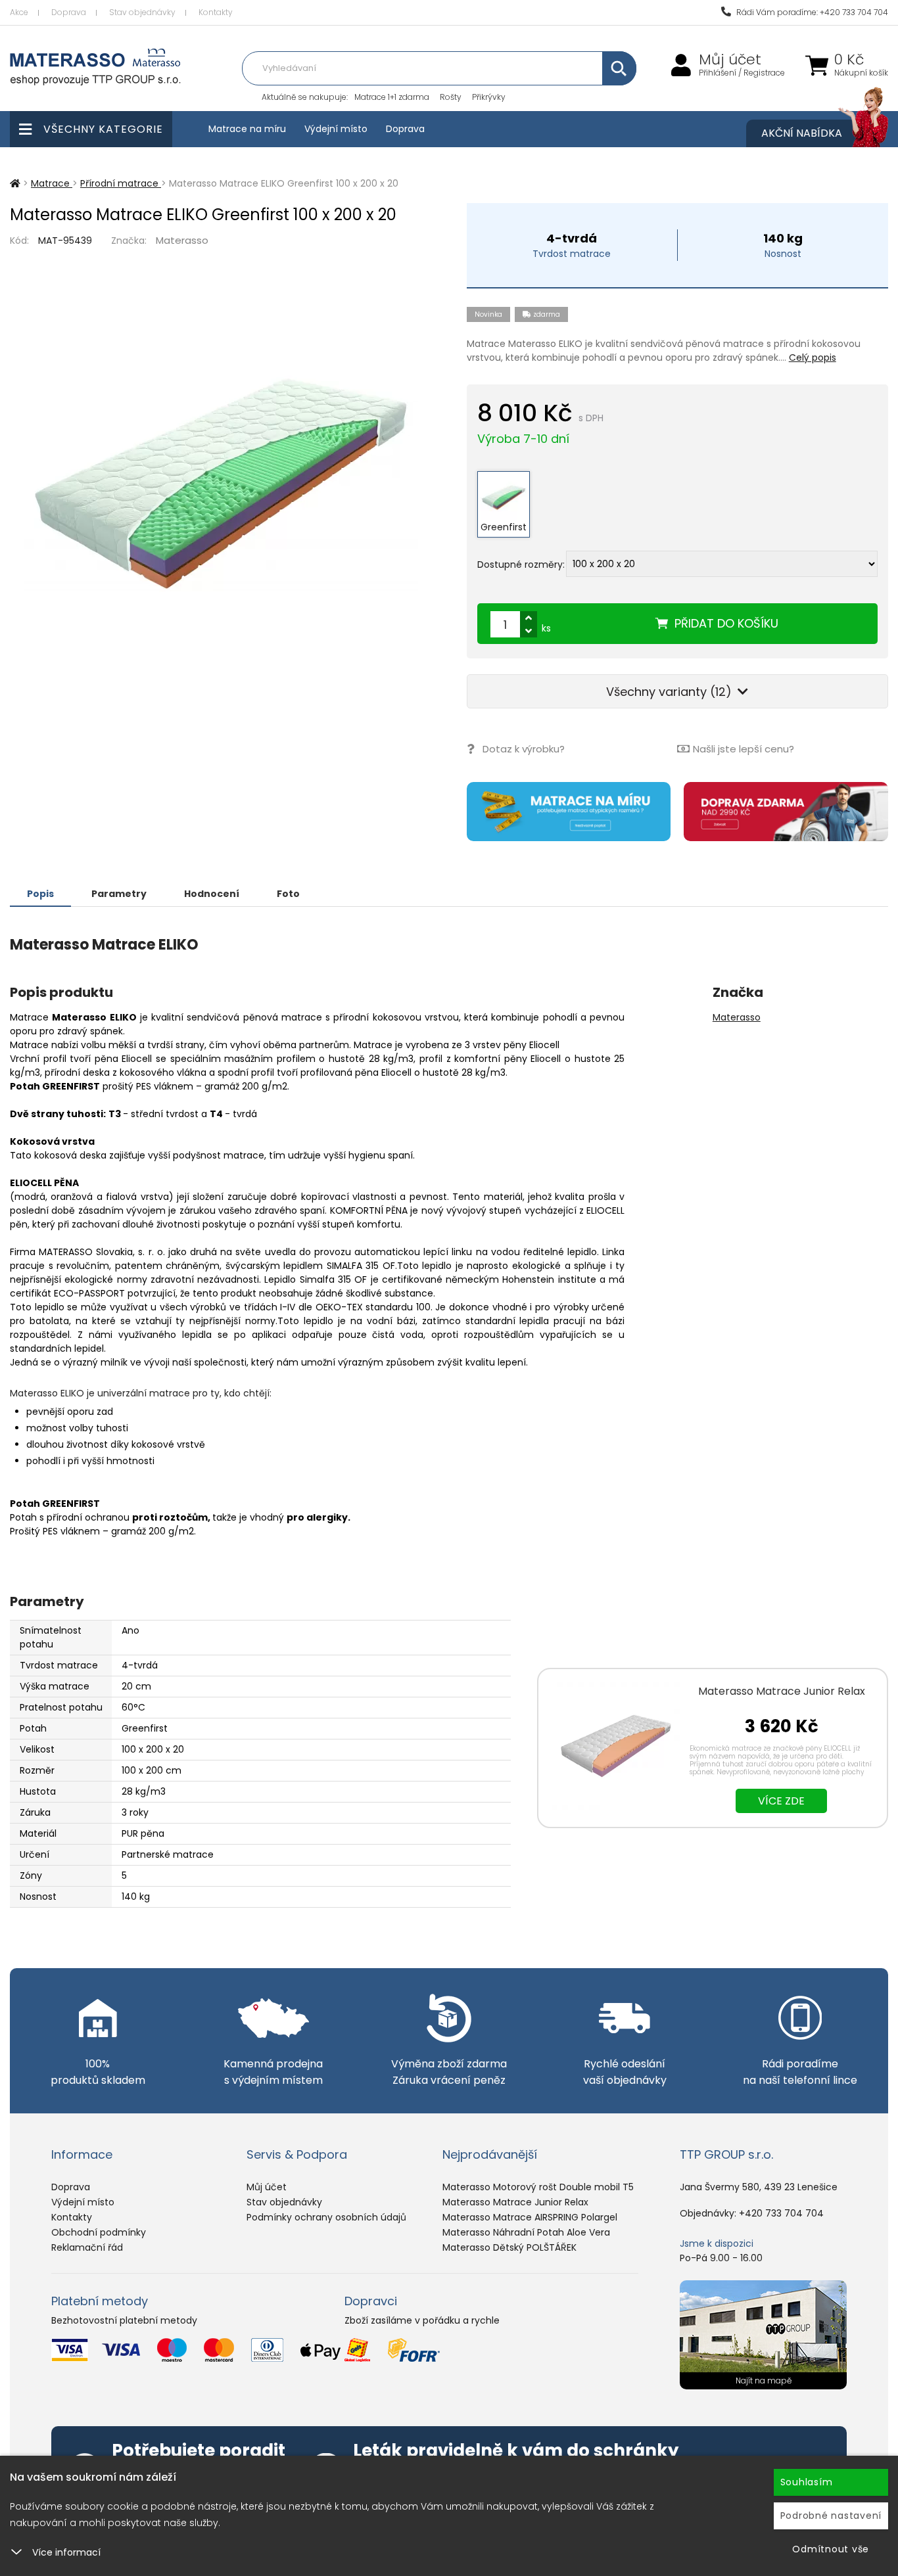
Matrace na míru (247, 129)
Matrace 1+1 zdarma (392, 97)
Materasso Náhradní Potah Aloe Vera (526, 2232)
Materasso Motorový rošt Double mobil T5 (538, 2187)
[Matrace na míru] (569, 812)
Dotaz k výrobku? (524, 749)
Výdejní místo (336, 129)
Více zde (781, 1801)
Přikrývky (489, 97)
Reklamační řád (87, 2247)
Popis (40, 894)
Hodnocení (212, 894)
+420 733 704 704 (781, 2213)
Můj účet (730, 60)
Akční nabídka (802, 133)
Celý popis (813, 357)
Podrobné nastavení (831, 2516)
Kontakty (216, 12)
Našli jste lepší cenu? (744, 749)
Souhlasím (807, 2482)
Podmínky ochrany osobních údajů (326, 2217)
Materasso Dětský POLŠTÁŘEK (509, 2247)
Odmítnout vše (831, 2549)
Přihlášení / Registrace (742, 73)
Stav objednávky (142, 12)
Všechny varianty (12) (671, 692)
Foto (288, 894)
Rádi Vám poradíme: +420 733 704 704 (811, 12)
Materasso (182, 240)
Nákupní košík (861, 73)
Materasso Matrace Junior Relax (782, 1691)
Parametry (119, 894)
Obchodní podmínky (99, 2232)
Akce (19, 12)
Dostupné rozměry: (521, 564)
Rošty (451, 97)
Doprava (69, 12)
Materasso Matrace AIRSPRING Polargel (530, 2217)
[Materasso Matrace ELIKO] (221, 484)
